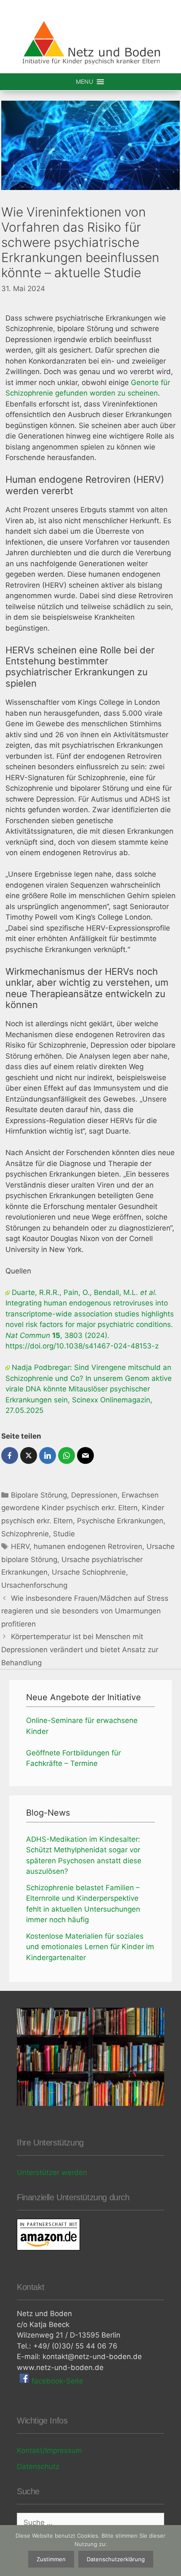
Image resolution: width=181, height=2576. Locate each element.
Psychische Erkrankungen (120, 1521)
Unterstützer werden (52, 2172)
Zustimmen (51, 2559)
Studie (64, 1534)
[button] (84, 82)
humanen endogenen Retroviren (88, 1546)
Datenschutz (38, 2466)
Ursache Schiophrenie (89, 1572)
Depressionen (94, 1495)
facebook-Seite (56, 2381)
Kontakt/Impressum (49, 2450)
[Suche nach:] (90, 2523)
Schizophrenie (25, 1534)
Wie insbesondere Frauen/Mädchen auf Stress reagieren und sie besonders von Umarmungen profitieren (85, 1611)
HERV (20, 1546)
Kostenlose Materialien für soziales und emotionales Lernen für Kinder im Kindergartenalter (90, 1947)
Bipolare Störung (39, 1495)
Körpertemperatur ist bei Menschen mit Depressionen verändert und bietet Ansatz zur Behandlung (80, 1649)
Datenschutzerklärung (116, 2559)
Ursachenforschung (34, 1585)
